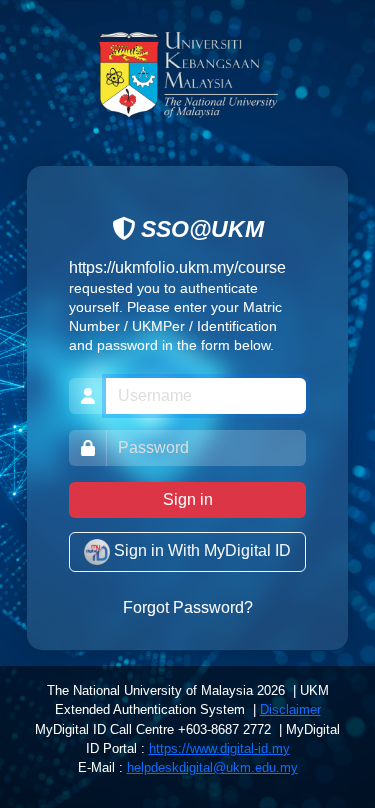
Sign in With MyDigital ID (200, 551)
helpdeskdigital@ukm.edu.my (212, 767)
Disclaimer (290, 709)
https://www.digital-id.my (219, 748)
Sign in (188, 499)
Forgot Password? (188, 607)
